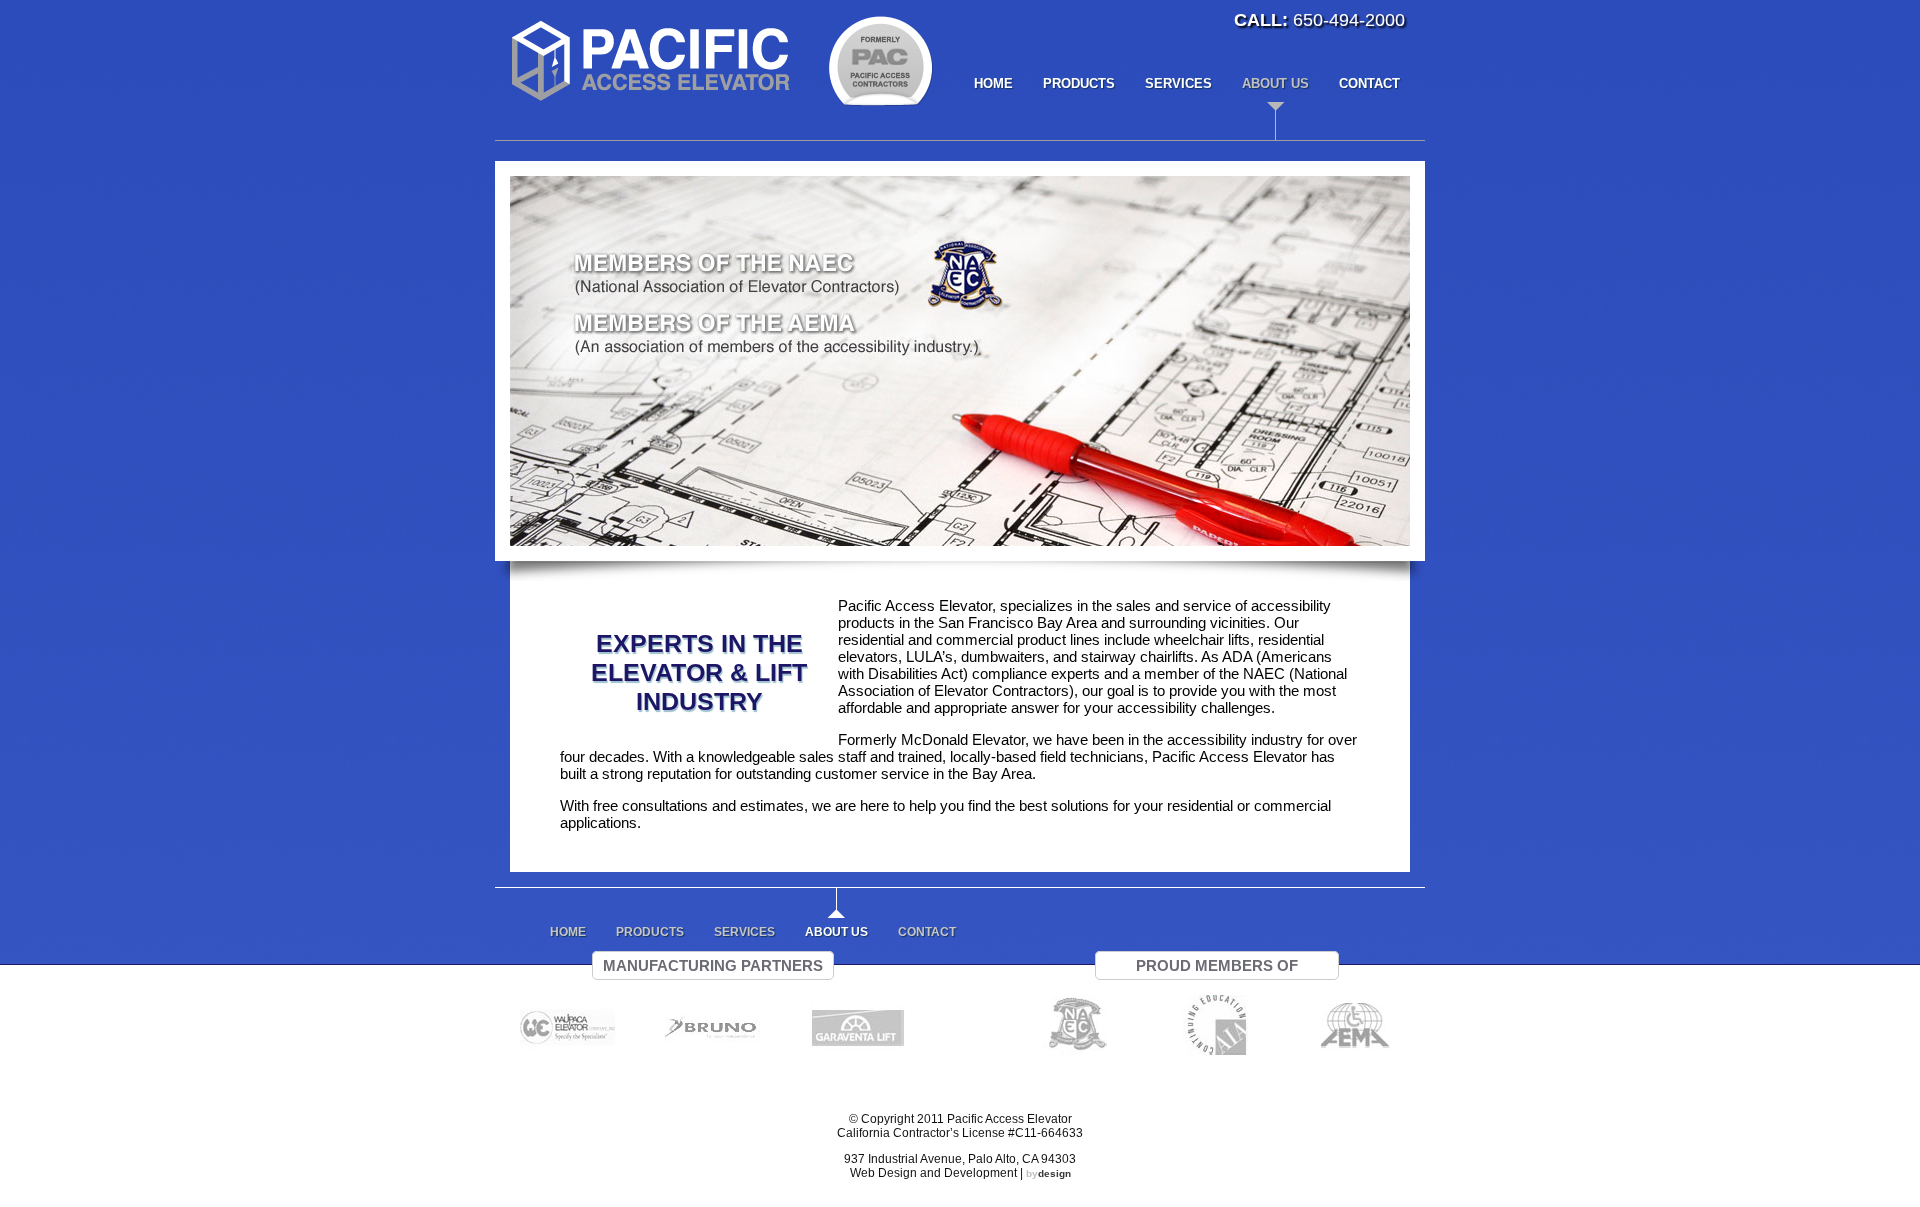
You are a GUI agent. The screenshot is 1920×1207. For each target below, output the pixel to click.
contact (1369, 83)
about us (1275, 83)
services (1178, 83)
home (993, 83)
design (1048, 1173)
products (1079, 83)
